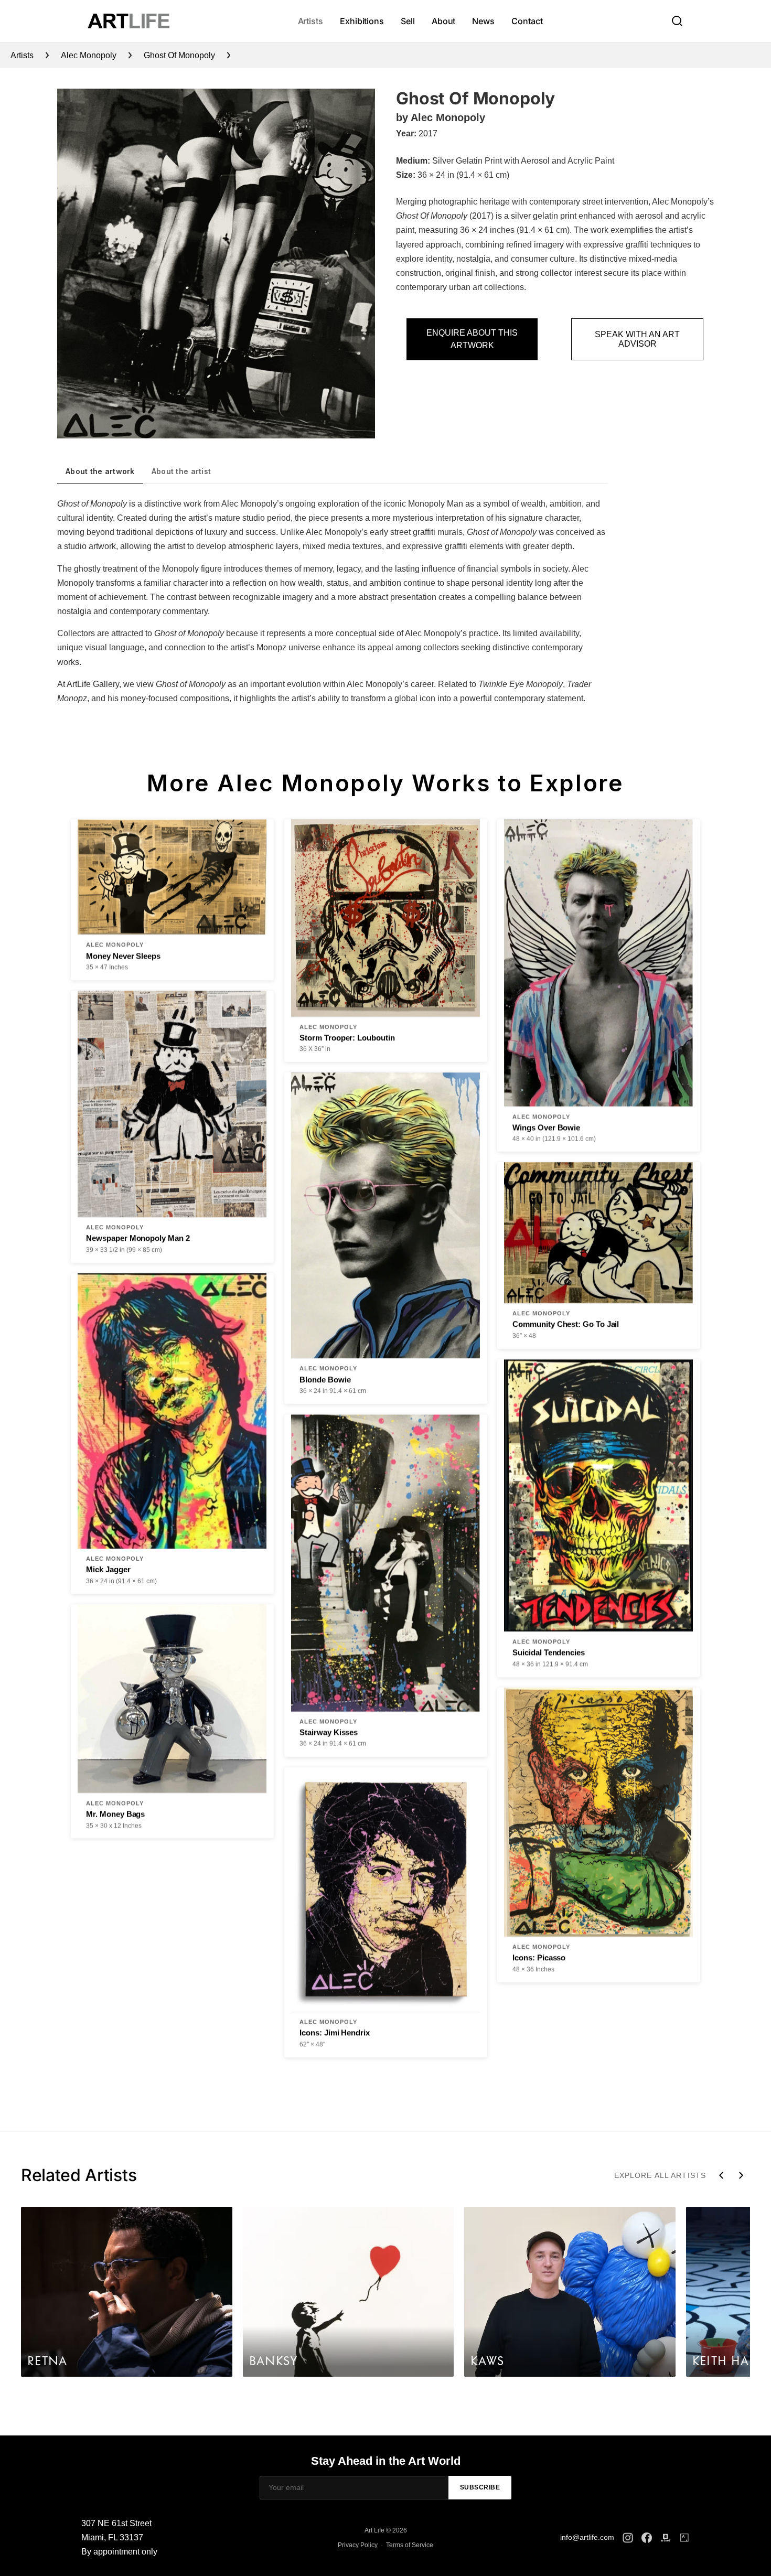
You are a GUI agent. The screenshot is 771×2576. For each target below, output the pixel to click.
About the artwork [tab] (100, 471)
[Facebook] (647, 2538)
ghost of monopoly (179, 55)
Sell (408, 21)
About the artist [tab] (181, 471)
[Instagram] (628, 2538)
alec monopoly (89, 55)
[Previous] (721, 2175)
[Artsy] (684, 2538)
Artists (310, 21)
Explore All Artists (660, 2175)
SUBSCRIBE (480, 2487)
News (483, 21)
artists (22, 55)
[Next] (741, 2175)
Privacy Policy (358, 2545)
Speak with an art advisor (637, 339)
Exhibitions (362, 21)
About (444, 21)
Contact (527, 21)
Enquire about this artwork (472, 339)
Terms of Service (410, 2545)
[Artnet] (666, 2538)
